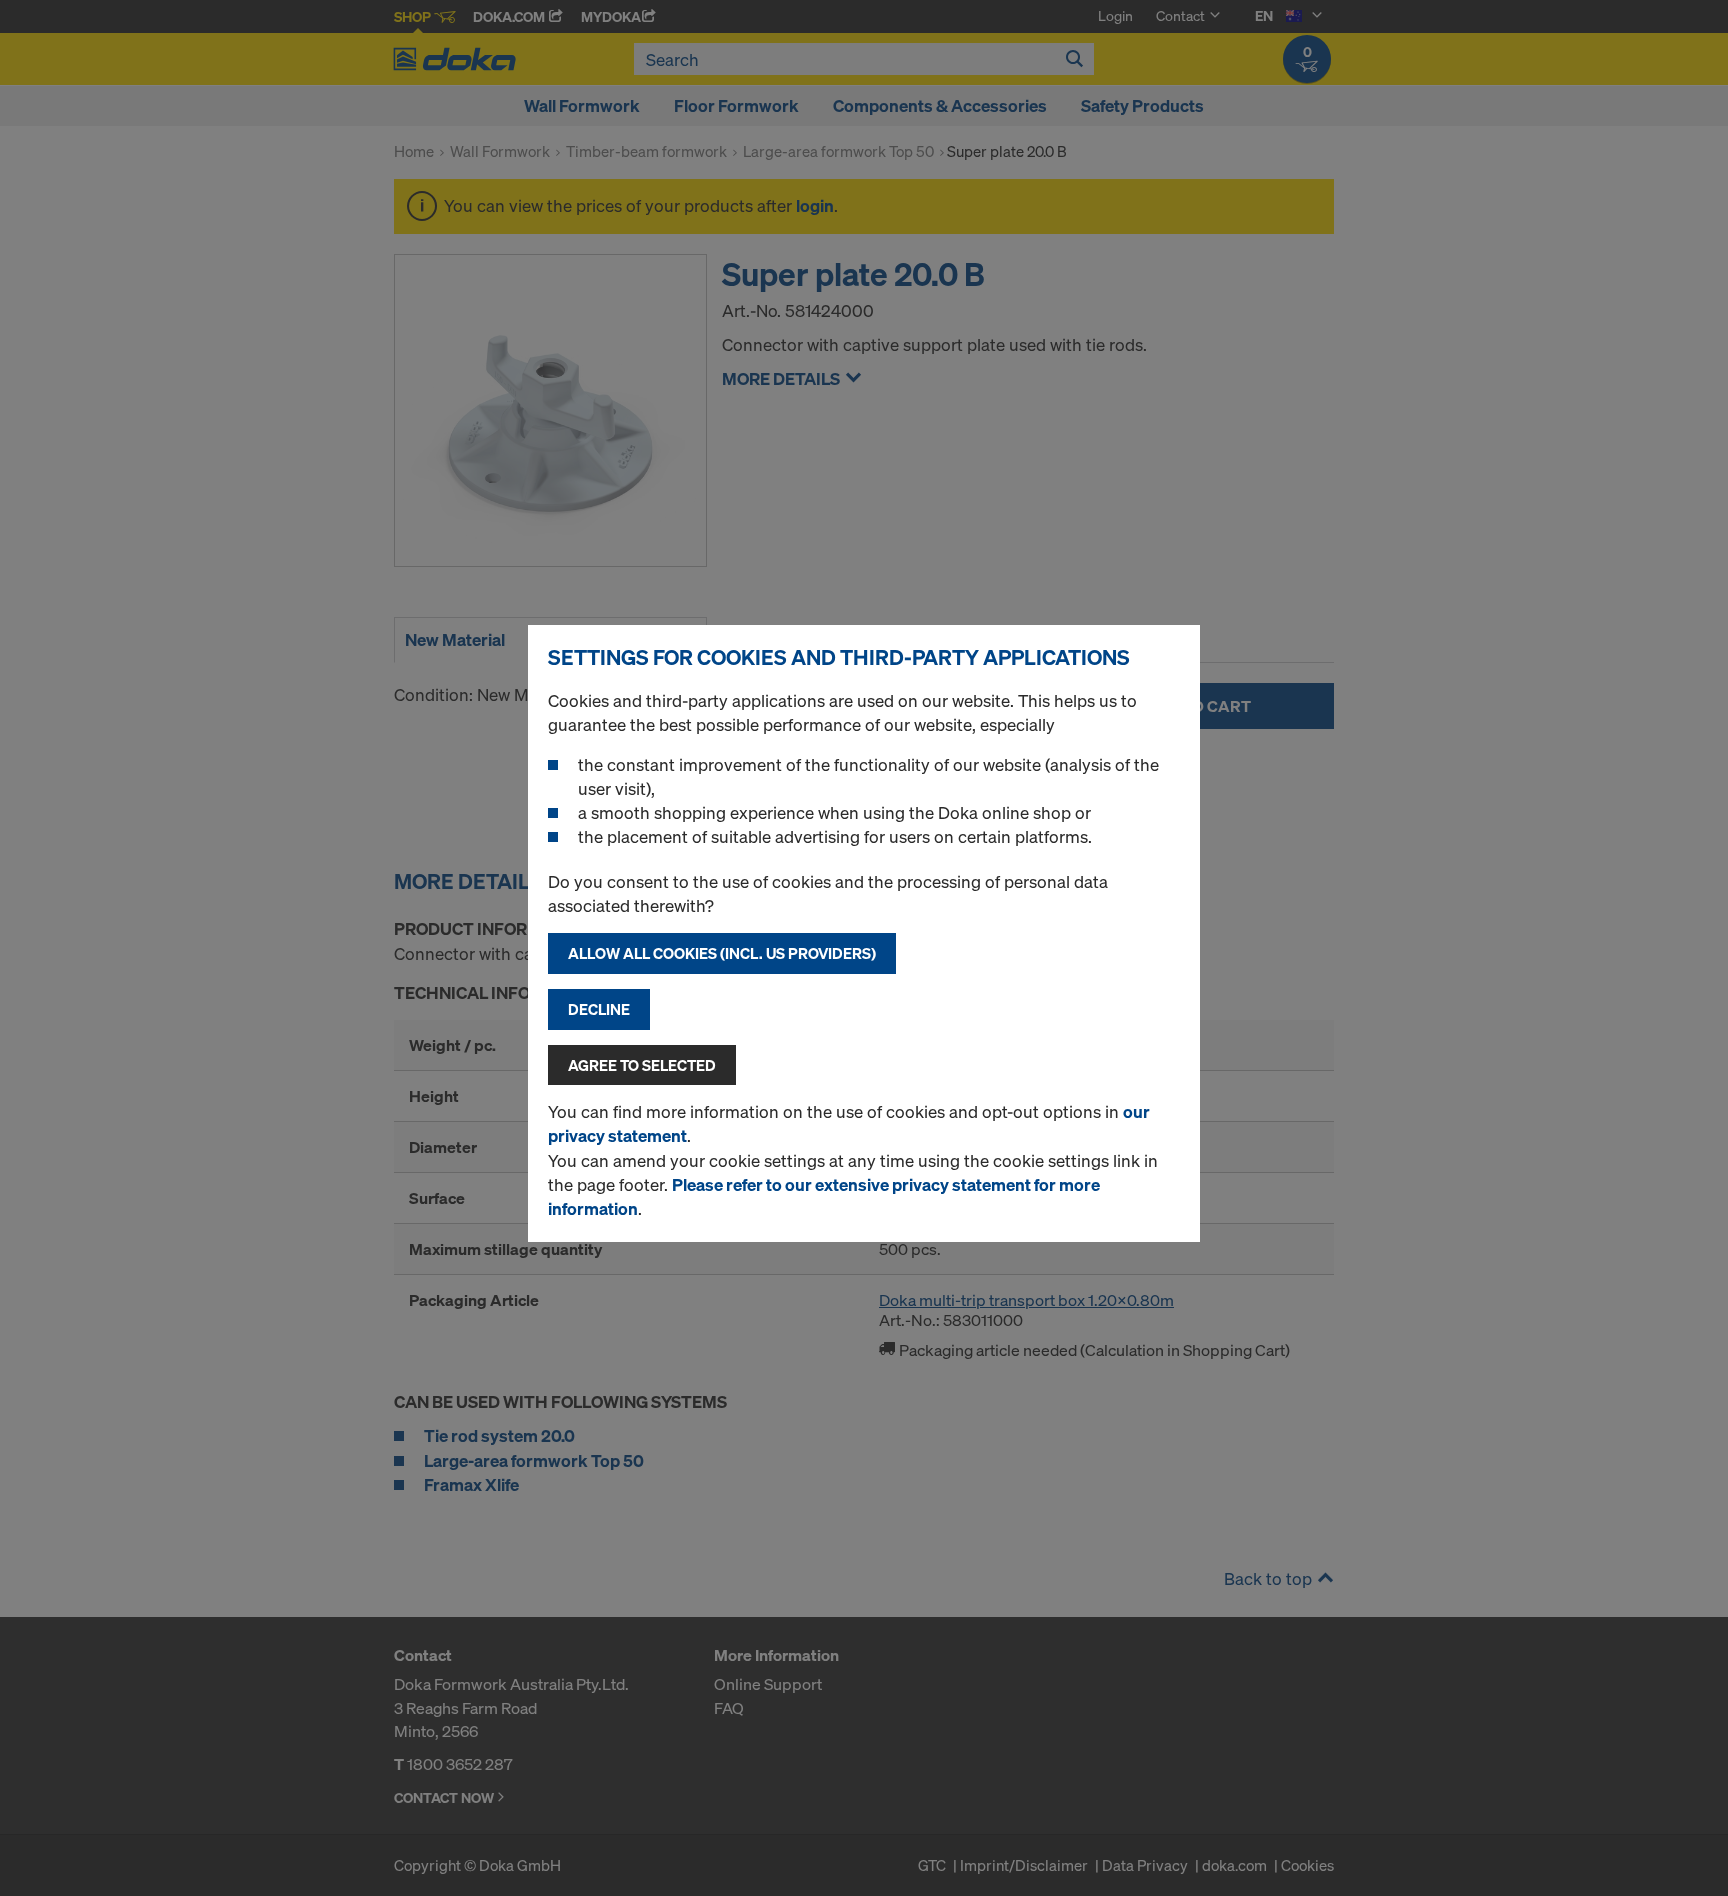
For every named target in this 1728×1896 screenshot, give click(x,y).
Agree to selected (642, 1065)
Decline (599, 1009)
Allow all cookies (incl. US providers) (722, 953)
